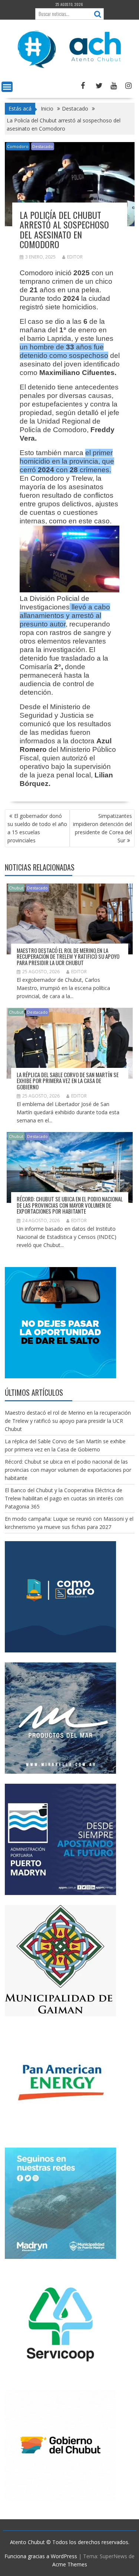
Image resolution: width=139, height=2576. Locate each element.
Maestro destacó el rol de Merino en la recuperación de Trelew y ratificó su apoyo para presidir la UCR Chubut (68, 956)
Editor (75, 257)
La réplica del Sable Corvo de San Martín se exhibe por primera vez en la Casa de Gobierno (68, 1081)
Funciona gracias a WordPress (41, 2556)
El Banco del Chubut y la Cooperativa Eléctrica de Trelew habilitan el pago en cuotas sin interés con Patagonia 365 (64, 1498)
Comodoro (18, 146)
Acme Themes (70, 2564)
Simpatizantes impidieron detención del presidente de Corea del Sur (102, 828)
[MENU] (7, 87)
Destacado (43, 146)
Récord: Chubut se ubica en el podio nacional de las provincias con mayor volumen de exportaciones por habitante (70, 1205)
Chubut (16, 888)
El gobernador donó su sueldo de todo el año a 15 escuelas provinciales (37, 828)
